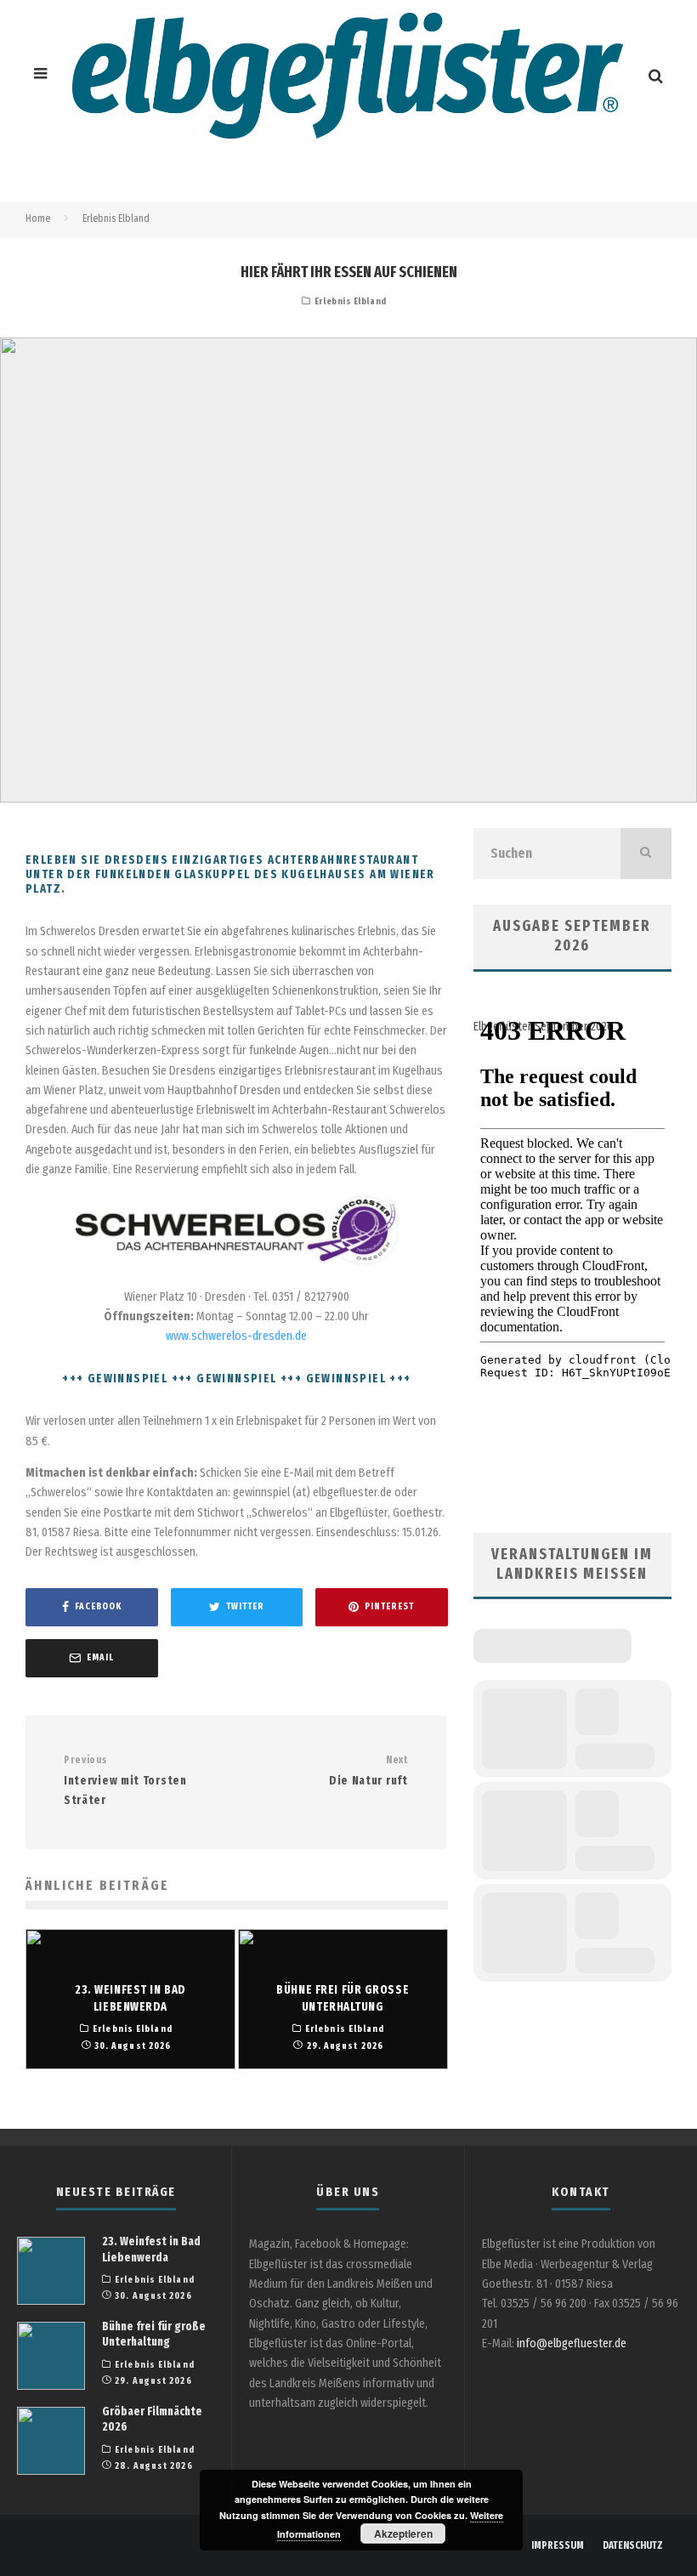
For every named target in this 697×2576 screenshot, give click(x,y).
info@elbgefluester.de (572, 2343)
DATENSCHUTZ (633, 2545)
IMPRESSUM (558, 2545)
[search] (646, 854)
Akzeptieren (403, 2533)
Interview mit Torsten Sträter (125, 1781)
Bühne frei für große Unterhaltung (154, 2334)
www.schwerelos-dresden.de (236, 1336)
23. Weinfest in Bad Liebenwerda (151, 2249)
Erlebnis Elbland (351, 301)
